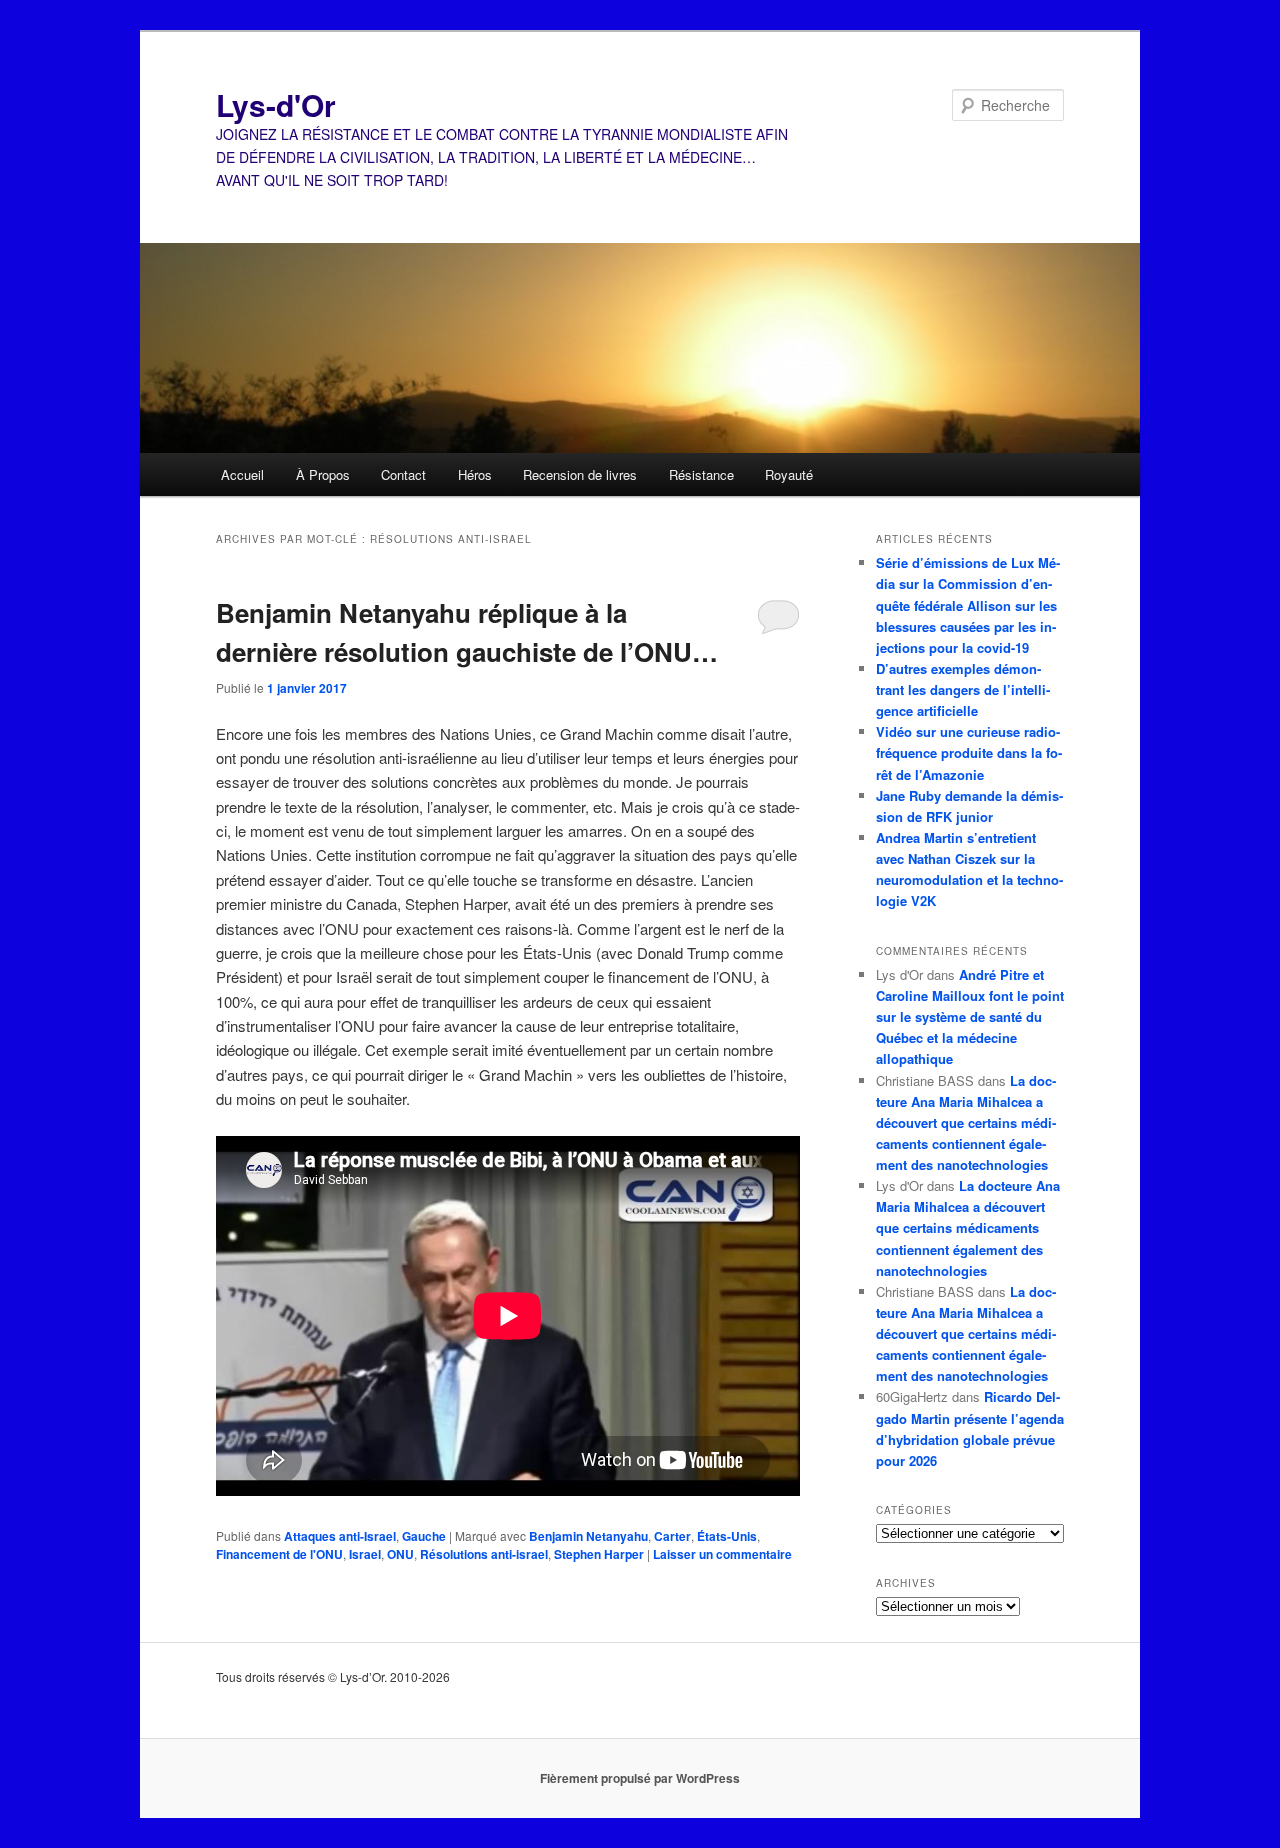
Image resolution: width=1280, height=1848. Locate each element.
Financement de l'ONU (279, 1554)
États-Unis (727, 1536)
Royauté (789, 474)
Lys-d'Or (276, 104)
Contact (403, 474)
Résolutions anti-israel (484, 1554)
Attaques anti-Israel (340, 1536)
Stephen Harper (599, 1554)
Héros (475, 474)
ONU (400, 1554)
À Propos (323, 474)
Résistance (701, 474)
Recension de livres (580, 474)
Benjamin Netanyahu (588, 1536)
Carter (672, 1536)
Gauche (424, 1536)
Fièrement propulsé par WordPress (640, 1778)
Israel (365, 1554)
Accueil (242, 474)
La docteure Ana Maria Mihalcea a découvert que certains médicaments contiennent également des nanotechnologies (966, 1123)
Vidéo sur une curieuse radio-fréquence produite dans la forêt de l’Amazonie (969, 752)
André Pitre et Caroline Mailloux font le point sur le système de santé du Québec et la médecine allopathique (970, 1017)
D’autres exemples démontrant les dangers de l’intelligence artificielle (963, 689)
